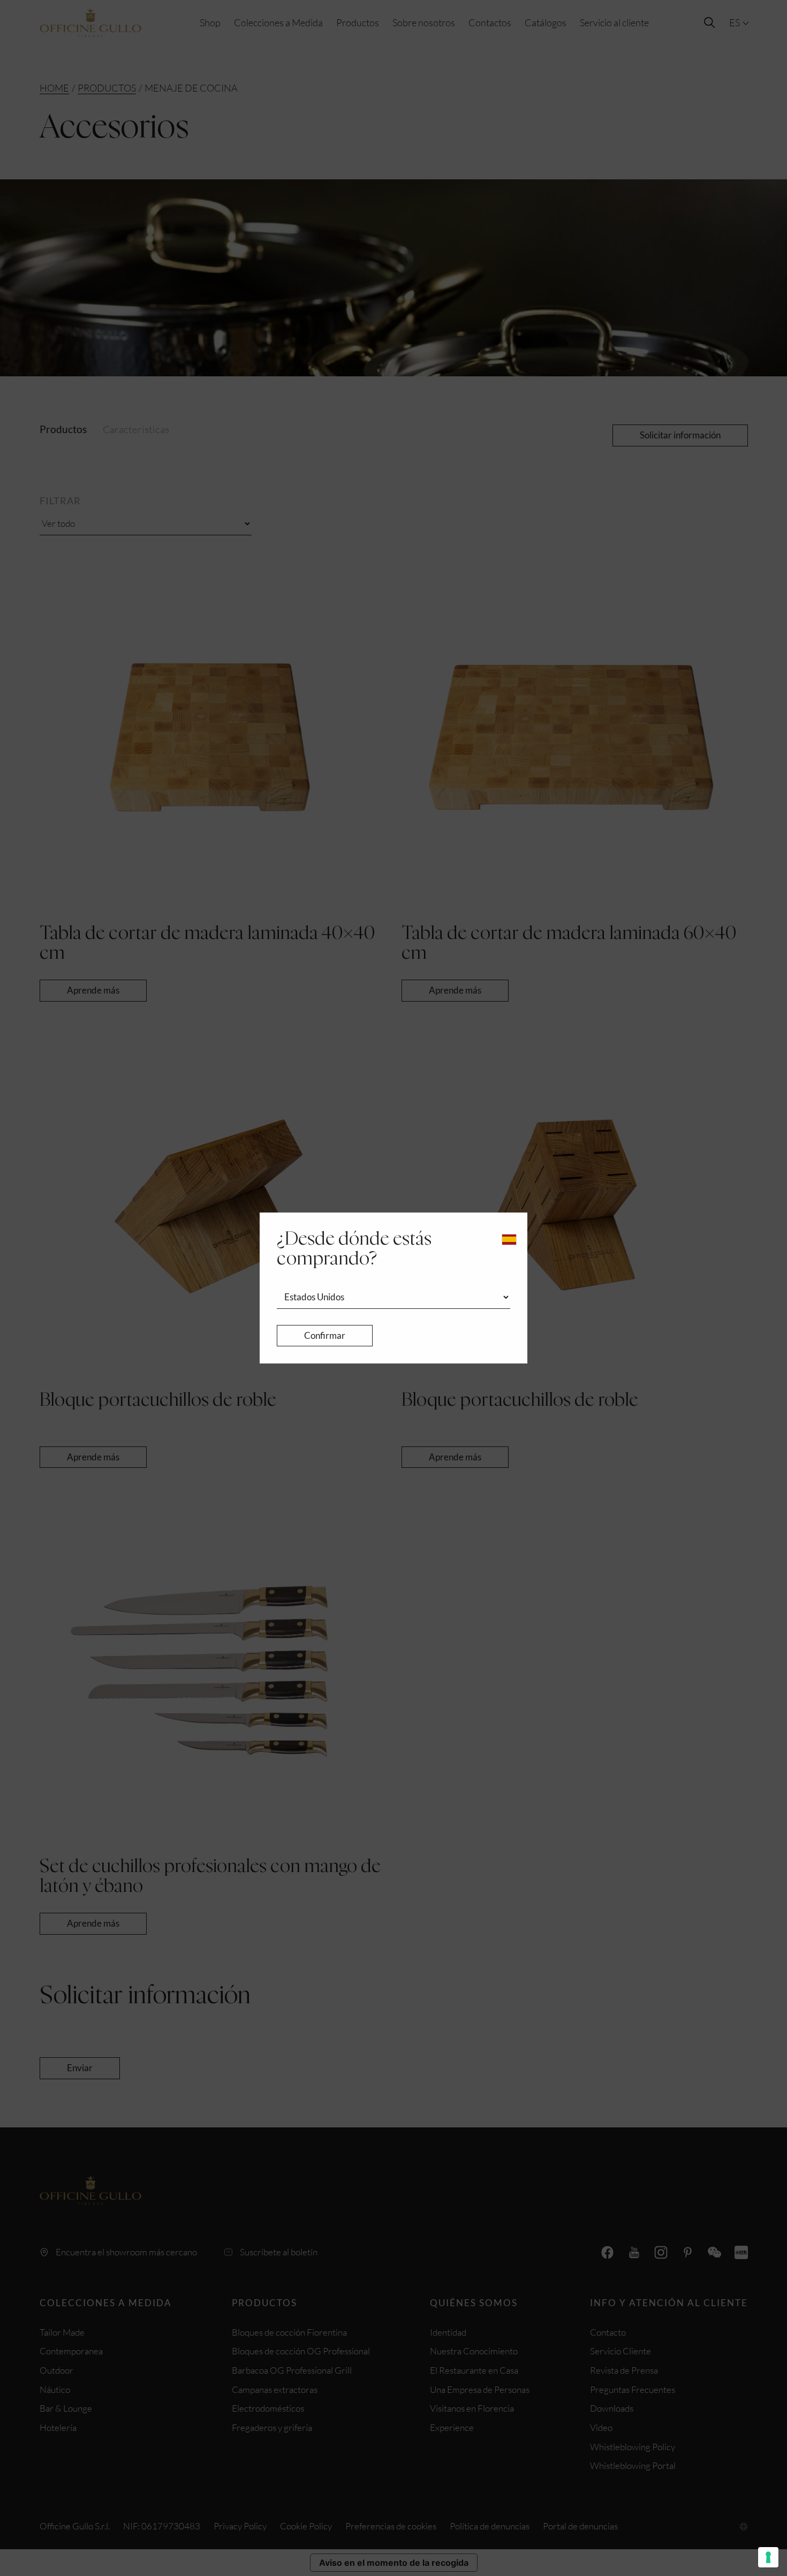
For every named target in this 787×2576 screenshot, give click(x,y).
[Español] (509, 1240)
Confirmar (325, 1335)
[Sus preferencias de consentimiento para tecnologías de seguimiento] (768, 2557)
